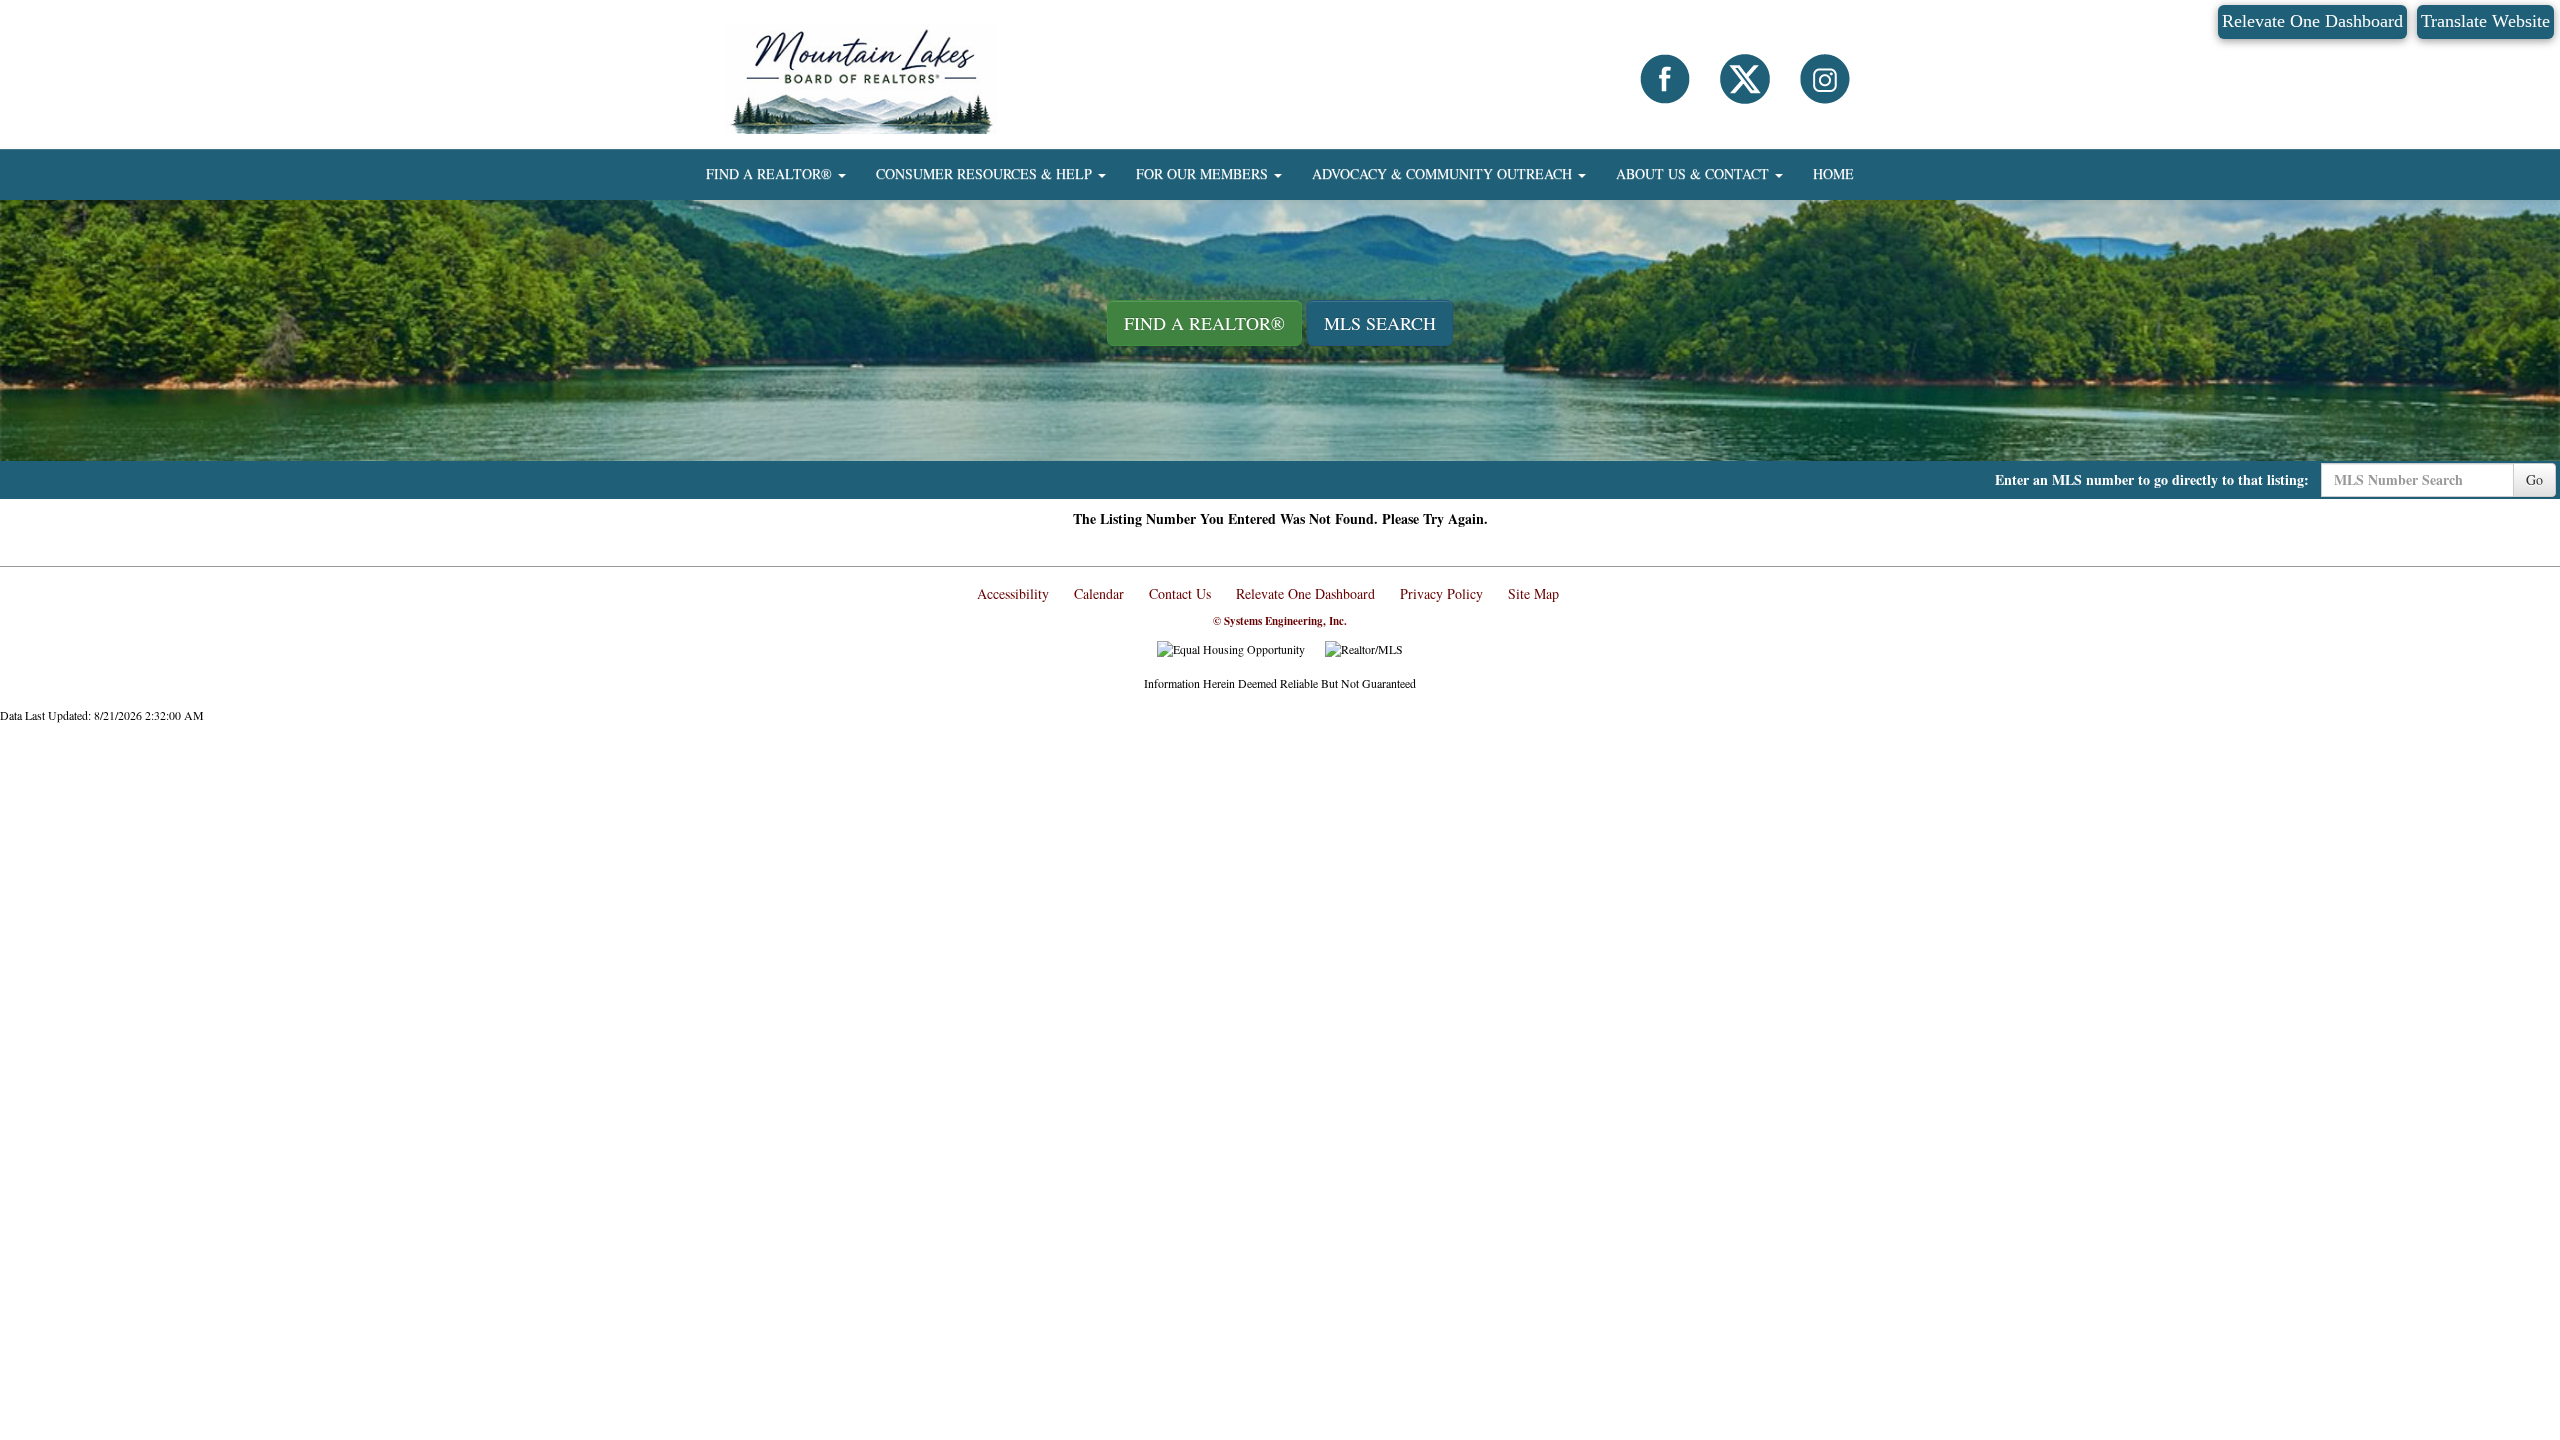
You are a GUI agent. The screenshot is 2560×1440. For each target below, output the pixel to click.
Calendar (1099, 593)
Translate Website (2485, 21)
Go (2534, 479)
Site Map (1533, 593)
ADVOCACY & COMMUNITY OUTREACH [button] (1444, 173)
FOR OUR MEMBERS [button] (1204, 173)
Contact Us (1180, 593)
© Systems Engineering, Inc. (1280, 621)
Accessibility (1013, 593)
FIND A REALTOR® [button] (771, 173)
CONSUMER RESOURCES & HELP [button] (986, 173)
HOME (1833, 173)
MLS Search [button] (1380, 323)
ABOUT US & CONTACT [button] (1694, 173)
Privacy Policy (1441, 593)
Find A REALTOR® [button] (1204, 323)
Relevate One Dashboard (2312, 21)
